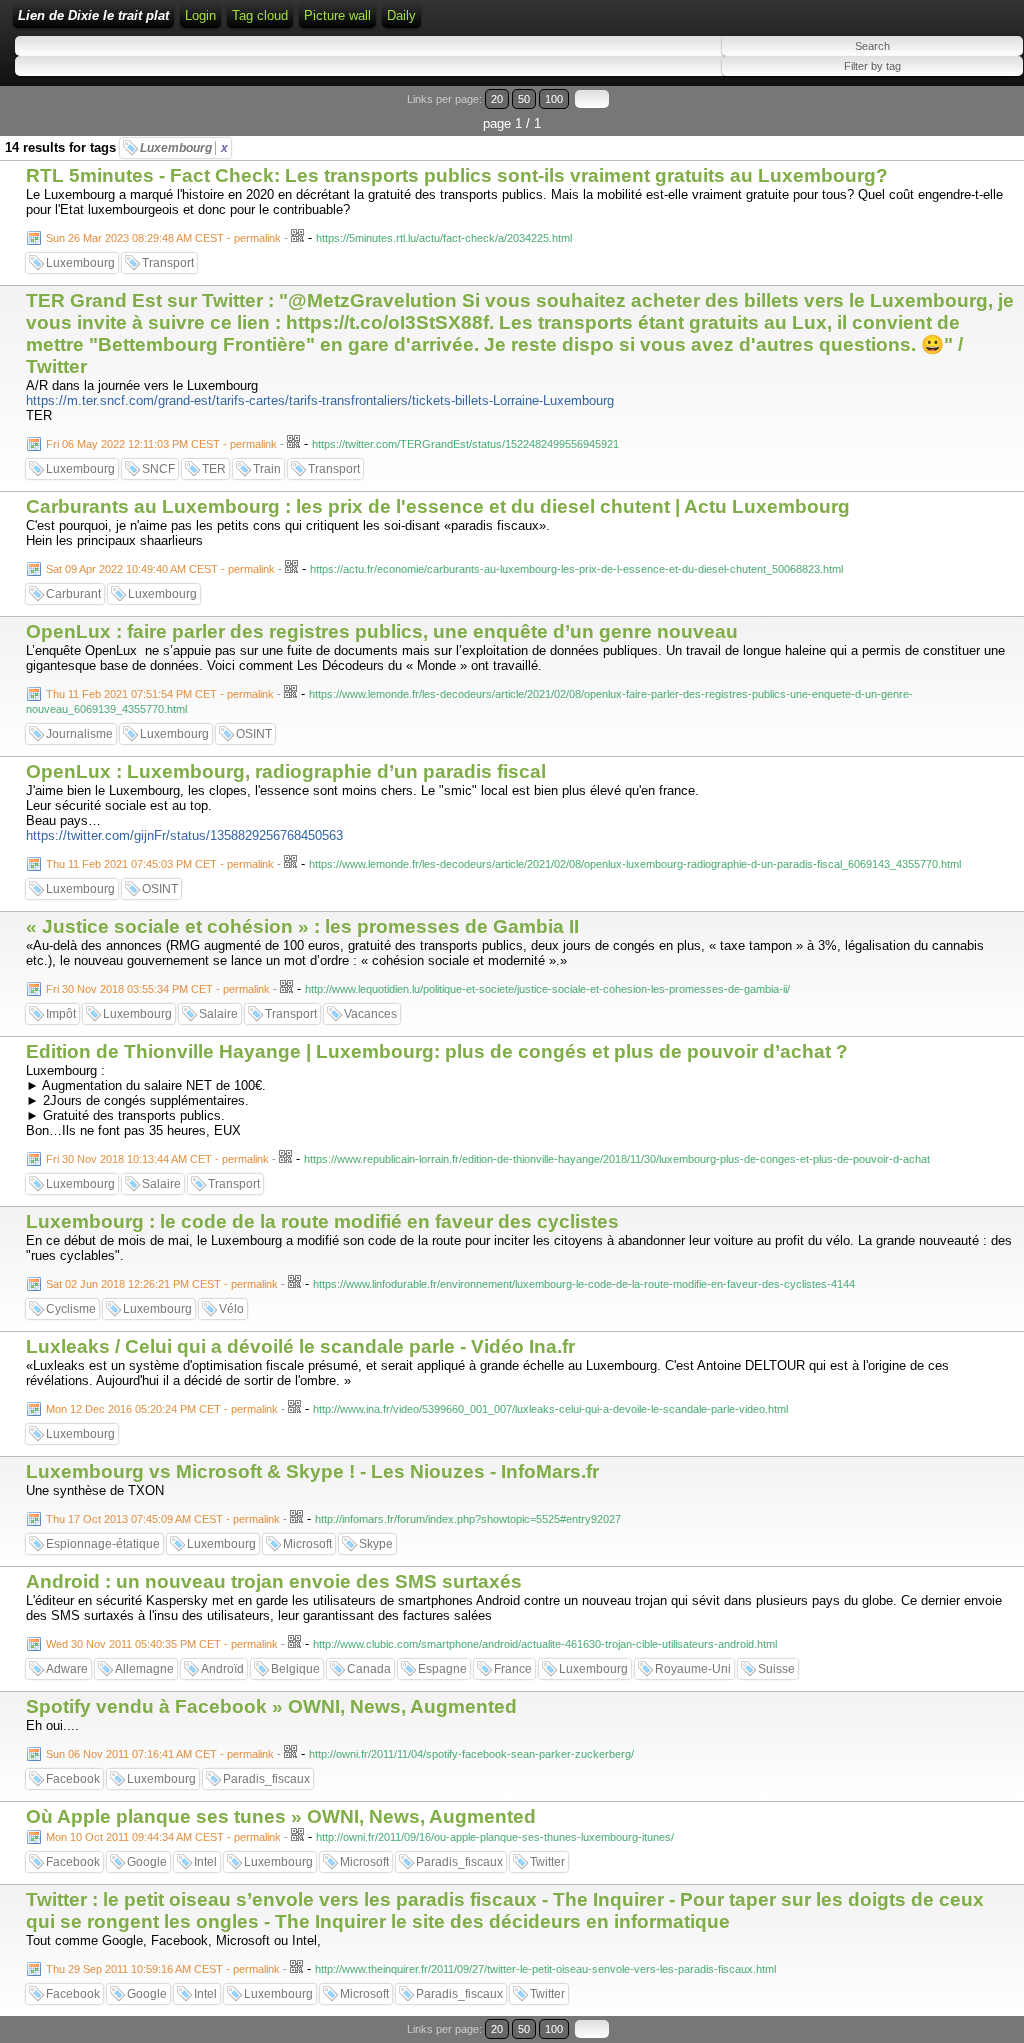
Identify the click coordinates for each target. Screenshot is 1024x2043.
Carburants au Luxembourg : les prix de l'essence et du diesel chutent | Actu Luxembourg (438, 506)
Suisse (776, 1669)
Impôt (61, 1014)
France (513, 1669)
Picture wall (337, 15)
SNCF (158, 469)
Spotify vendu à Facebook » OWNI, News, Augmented (271, 1706)
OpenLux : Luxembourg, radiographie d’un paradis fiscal (286, 771)
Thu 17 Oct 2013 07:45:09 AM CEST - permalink (163, 1519)
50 (524, 99)
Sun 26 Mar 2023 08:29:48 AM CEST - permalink (163, 238)
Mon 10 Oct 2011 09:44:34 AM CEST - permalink (163, 1837)
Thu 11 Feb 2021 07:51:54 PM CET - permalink (160, 694)
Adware (67, 1669)
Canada (369, 1669)
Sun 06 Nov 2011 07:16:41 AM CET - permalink (160, 1754)
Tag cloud (260, 15)
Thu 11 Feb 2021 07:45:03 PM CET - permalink (160, 864)
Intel (205, 1862)
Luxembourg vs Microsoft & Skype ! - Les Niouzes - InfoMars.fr (312, 1471)
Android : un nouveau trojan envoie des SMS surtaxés (274, 1581)
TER (214, 469)
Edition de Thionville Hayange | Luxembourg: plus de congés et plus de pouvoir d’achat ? (437, 1051)
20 (497, 99)
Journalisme (79, 734)
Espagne (442, 1669)
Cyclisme (71, 1309)
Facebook (73, 1779)
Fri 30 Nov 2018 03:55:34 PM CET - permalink (158, 989)
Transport (168, 263)
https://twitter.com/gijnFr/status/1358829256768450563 (184, 835)
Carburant (73, 594)
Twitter (547, 1862)
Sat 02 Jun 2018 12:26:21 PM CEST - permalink (162, 1284)
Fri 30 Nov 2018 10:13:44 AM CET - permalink (157, 1159)
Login (200, 15)
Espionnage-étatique (103, 1544)
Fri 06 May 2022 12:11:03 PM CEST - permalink (161, 444)
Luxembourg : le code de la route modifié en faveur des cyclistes (322, 1221)
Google (147, 1862)
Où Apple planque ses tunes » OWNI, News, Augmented (281, 1816)
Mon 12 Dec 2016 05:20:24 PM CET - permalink (162, 1409)
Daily (401, 15)
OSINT (254, 734)
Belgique (295, 1669)
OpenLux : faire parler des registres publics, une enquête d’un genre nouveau (382, 631)
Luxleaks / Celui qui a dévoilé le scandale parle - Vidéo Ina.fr (300, 1346)
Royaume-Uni (693, 1669)
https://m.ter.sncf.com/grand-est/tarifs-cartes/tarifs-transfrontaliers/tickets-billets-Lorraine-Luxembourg (320, 400)
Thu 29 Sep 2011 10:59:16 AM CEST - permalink (163, 1969)
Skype (376, 1544)
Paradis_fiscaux (266, 1779)
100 (554, 99)
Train (267, 469)
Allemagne (144, 1669)
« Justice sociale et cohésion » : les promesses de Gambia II (302, 926)
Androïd (222, 1669)
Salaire (218, 1014)
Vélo (231, 1309)
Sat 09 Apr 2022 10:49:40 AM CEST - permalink (160, 569)
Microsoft (307, 1544)
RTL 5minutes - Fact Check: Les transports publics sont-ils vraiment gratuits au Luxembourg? (457, 175)
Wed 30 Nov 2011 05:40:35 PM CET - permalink (162, 1644)
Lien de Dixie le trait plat (93, 15)
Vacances (370, 1014)
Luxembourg (184, 148)
